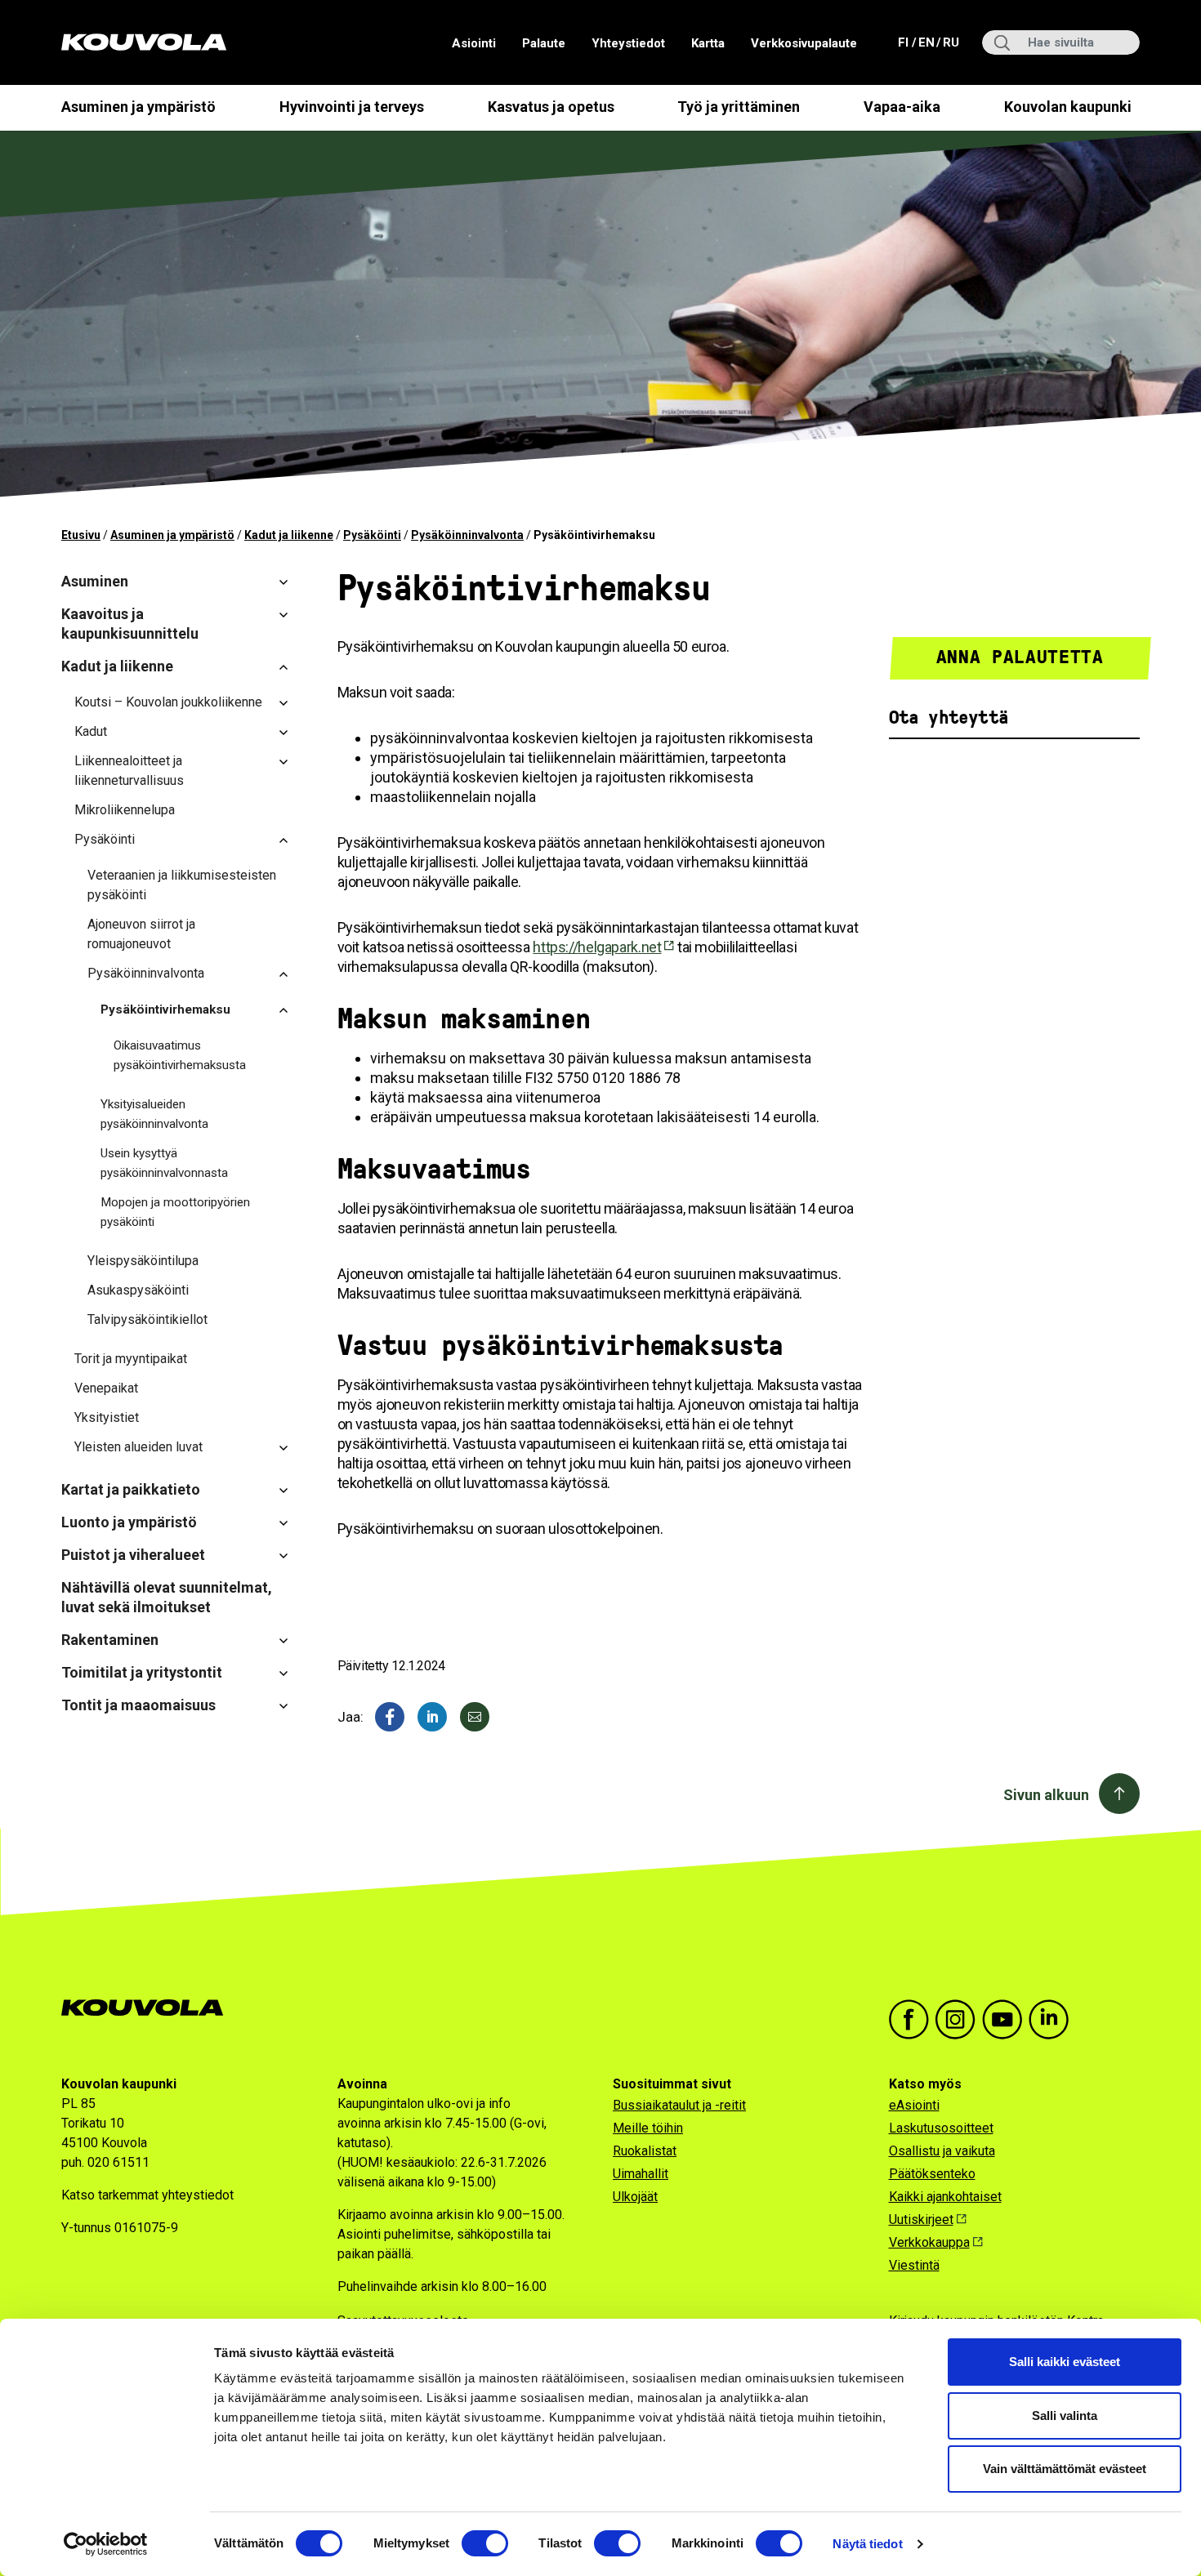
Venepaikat (106, 1388)
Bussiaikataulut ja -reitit (679, 2105)
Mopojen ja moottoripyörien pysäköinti (175, 1212)
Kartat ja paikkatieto (131, 1489)
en (926, 42)
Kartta (708, 43)
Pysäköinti (372, 535)
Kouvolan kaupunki (1068, 107)
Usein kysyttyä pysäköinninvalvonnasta (164, 1163)
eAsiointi (914, 2105)
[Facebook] (390, 1717)
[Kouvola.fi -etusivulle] (149, 2008)
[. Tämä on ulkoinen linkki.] (432, 1717)
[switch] (485, 2543)
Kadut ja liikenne (289, 535)
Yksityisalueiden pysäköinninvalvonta (154, 1114)
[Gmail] (475, 1717)
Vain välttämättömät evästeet (1065, 2469)
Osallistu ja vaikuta (942, 2151)
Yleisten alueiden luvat (138, 1447)
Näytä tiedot (867, 2544)
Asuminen (95, 581)
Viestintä (914, 2265)
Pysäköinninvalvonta (467, 535)
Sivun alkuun (1046, 1795)
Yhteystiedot (628, 43)
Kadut (91, 731)
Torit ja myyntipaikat (131, 1359)
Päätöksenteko (932, 2174)
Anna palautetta (1020, 657)
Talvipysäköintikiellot (147, 1319)
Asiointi (474, 43)
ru (950, 42)
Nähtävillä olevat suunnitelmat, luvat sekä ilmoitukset (167, 1597)
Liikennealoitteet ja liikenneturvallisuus (129, 771)
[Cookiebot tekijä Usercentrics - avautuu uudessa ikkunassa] (106, 2544)
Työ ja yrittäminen (739, 107)
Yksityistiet (107, 1417)
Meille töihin (648, 2128)
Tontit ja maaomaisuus (138, 1705)
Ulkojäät (635, 2197)
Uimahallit (641, 2174)
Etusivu (81, 535)
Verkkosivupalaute (804, 43)
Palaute (544, 43)
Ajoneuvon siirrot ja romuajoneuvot (141, 934)
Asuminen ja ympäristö (138, 107)
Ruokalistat (645, 2151)
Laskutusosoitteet (941, 2128)
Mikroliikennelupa (125, 810)
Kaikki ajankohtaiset (945, 2197)
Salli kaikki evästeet (1065, 2362)
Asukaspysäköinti (138, 1290)
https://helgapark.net (597, 947)
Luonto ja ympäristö (129, 1522)
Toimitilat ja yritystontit (142, 1672)
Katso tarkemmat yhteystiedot (147, 2195)
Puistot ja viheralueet (133, 1555)
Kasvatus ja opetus (551, 107)
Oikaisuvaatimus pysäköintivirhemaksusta (180, 1055)
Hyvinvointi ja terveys (352, 107)
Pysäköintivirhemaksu (165, 1009)
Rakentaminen (110, 1640)
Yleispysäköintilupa (143, 1261)
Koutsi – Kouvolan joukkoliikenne (168, 702)
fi (905, 42)
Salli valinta (1065, 2416)
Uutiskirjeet (921, 2219)
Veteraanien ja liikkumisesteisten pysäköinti (182, 885)
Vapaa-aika (902, 107)
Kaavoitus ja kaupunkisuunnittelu (130, 624)
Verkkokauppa (929, 2242)
